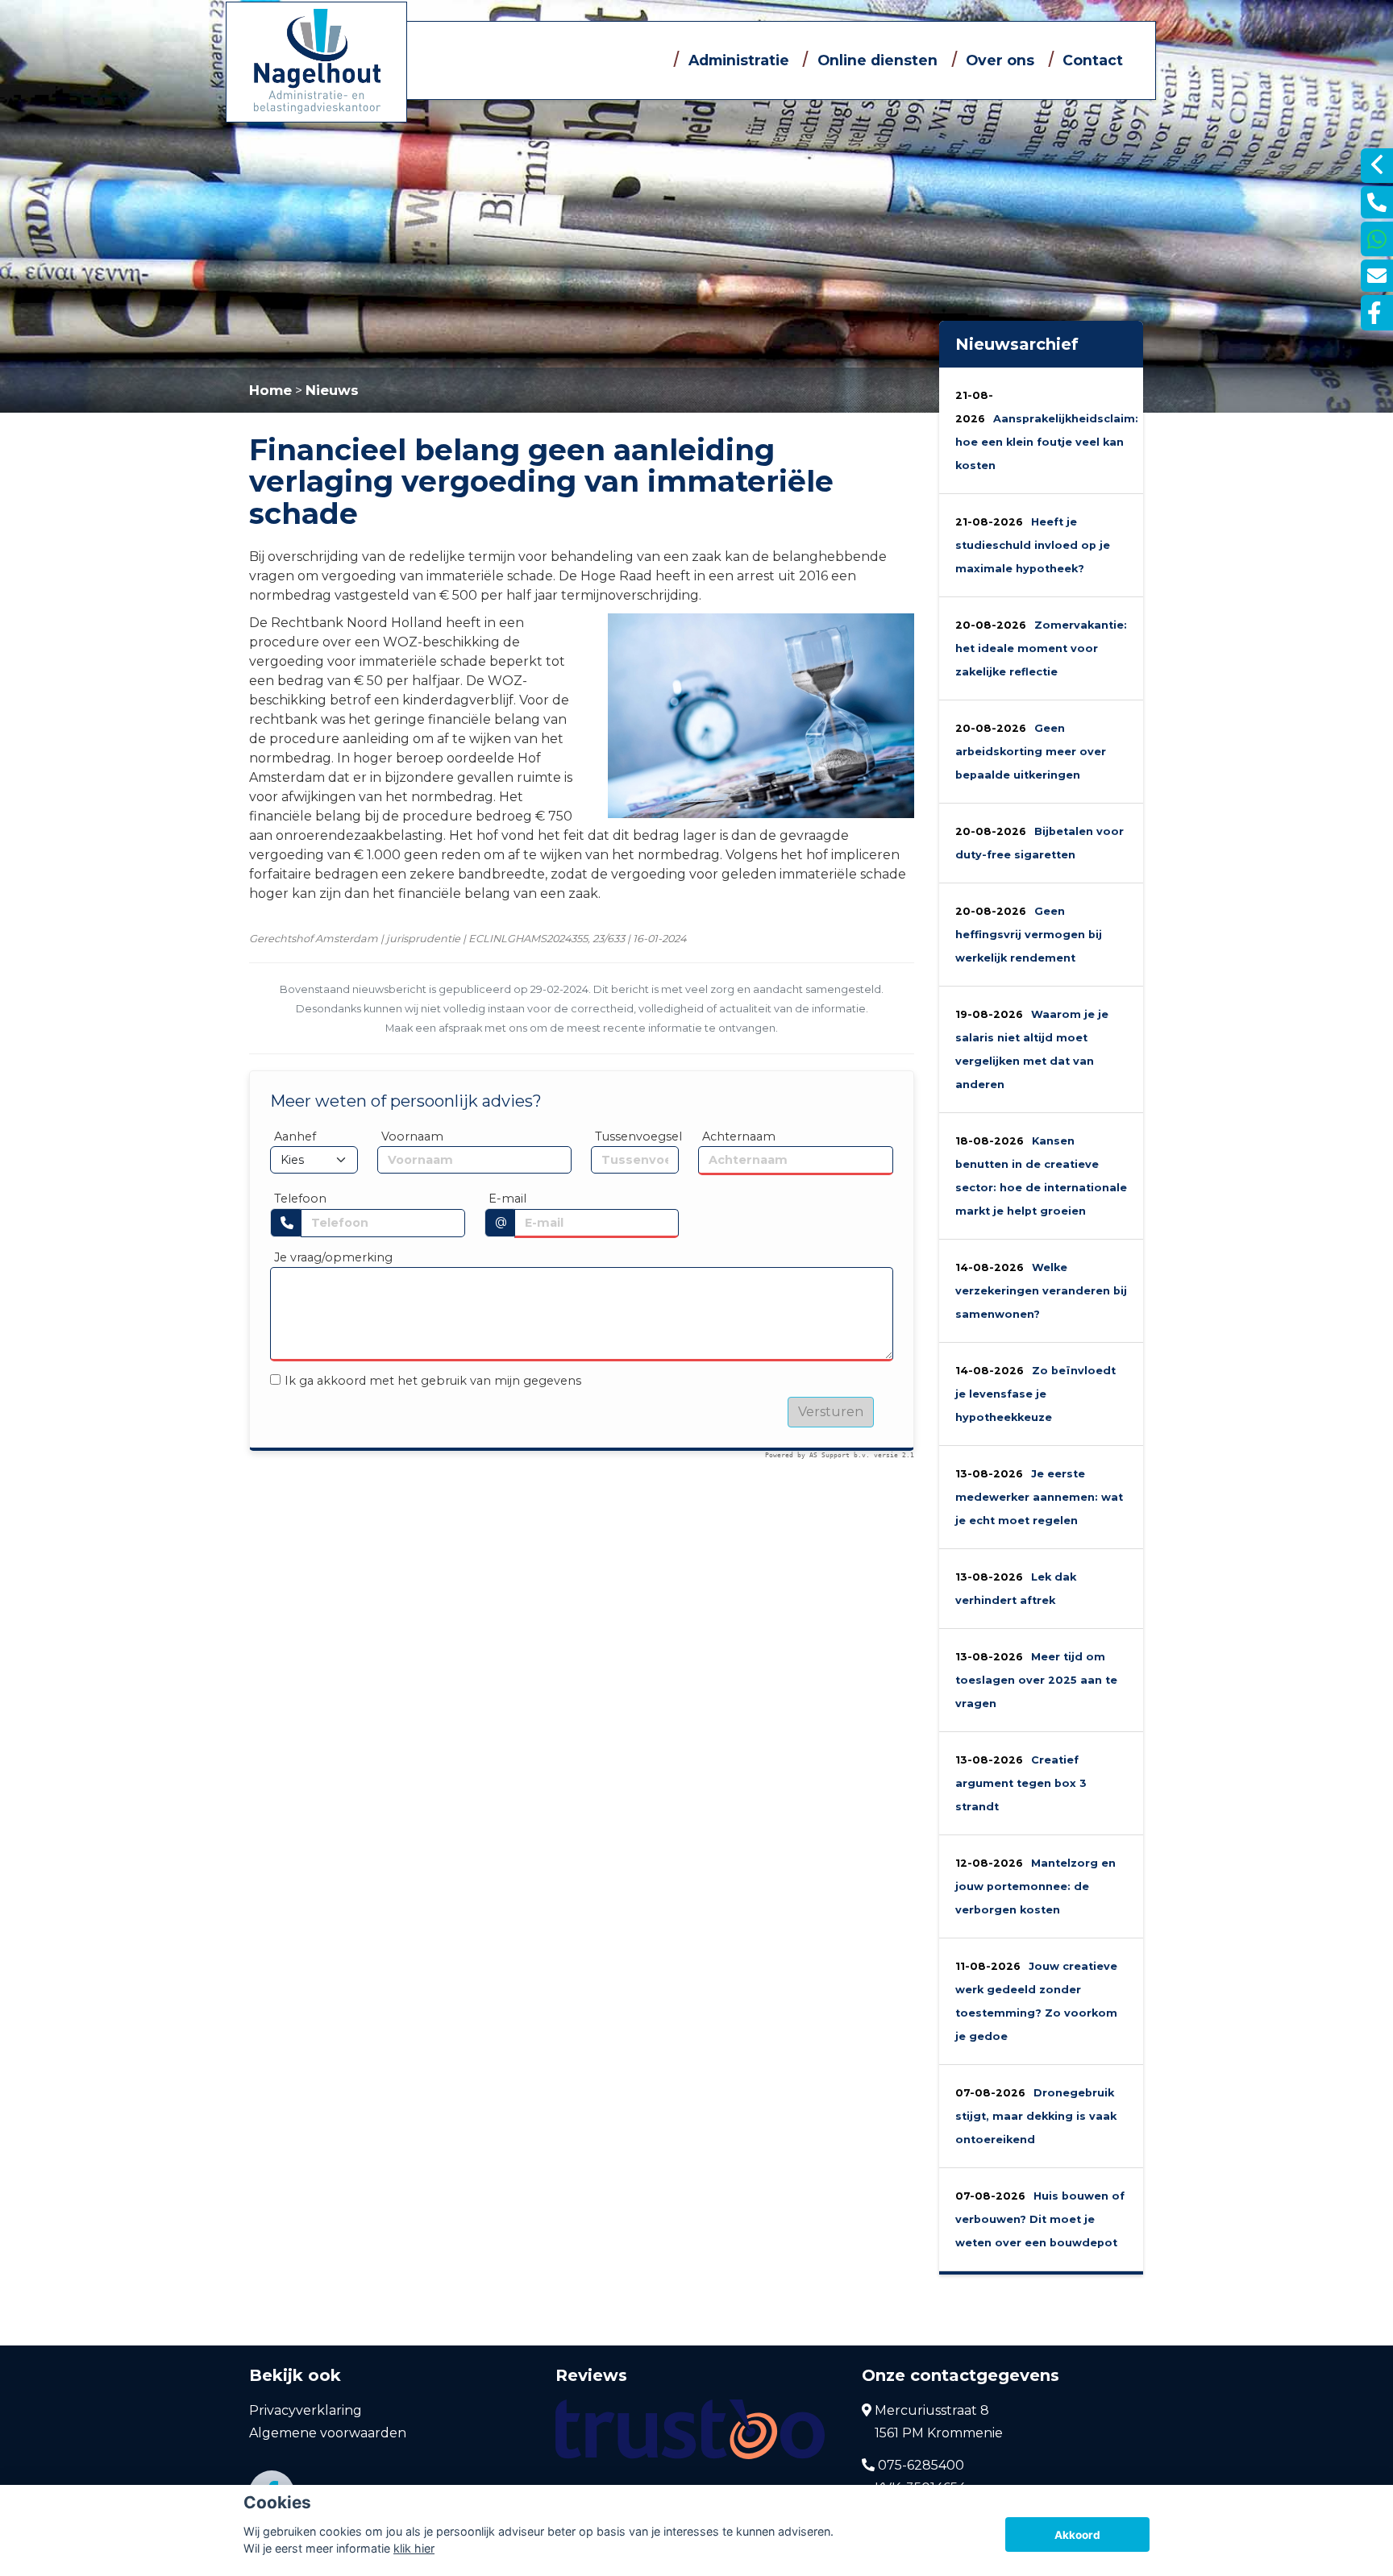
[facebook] (1377, 313)
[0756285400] (1377, 239)
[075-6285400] (1377, 202)
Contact (1093, 60)
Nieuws (332, 390)
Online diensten (877, 60)
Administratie (739, 60)
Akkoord (1077, 2535)
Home (270, 390)
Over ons (1000, 60)
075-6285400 (919, 2465)
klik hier (414, 2548)
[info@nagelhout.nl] (1377, 276)
